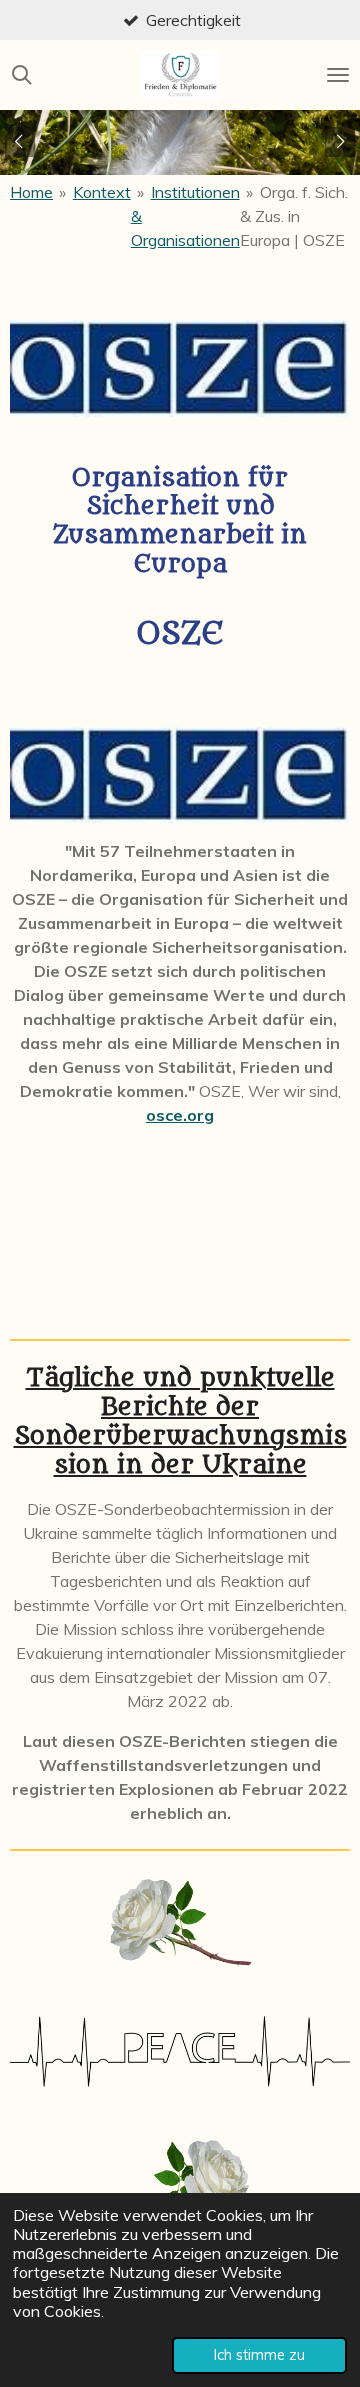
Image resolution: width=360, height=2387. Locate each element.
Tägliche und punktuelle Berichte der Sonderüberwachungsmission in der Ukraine (180, 1422)
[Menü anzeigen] (338, 75)
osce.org (180, 1115)
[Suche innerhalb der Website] (22, 75)
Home (31, 192)
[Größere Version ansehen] (180, 368)
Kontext (102, 192)
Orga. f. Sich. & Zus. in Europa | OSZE (294, 216)
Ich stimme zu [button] (259, 2355)
